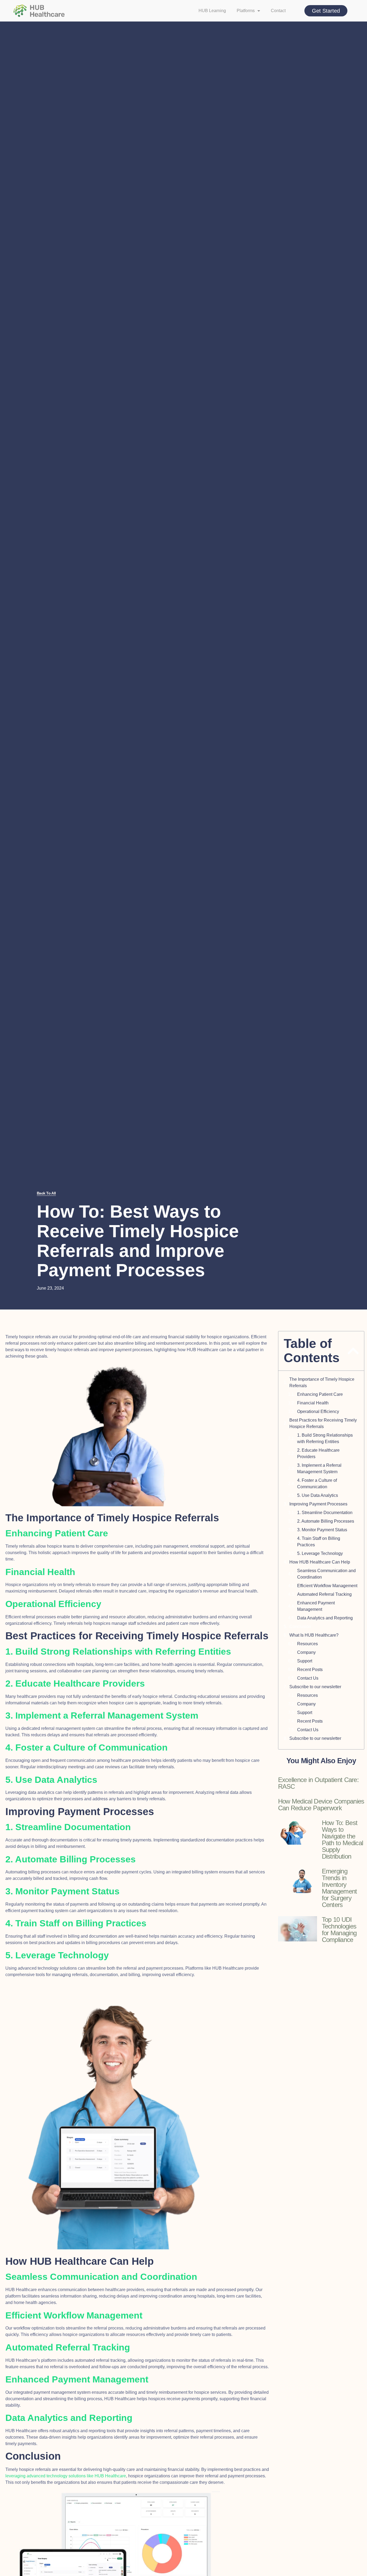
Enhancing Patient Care (320, 1394)
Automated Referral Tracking (324, 1594)
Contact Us (308, 1678)
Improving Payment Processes (318, 1504)
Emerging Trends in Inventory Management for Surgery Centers (339, 1888)
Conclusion (300, 1627)
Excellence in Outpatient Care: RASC (319, 1783)
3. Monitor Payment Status (322, 1530)
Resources (307, 1644)
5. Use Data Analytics (318, 1495)
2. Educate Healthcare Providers (318, 1453)
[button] (353, 1351)
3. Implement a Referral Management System (319, 1468)
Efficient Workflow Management (327, 1586)
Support (305, 1661)
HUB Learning (212, 11)
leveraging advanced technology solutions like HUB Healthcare (66, 2476)
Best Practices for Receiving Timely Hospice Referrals (323, 1423)
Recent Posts (310, 1670)
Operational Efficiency (318, 1412)
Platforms (246, 11)
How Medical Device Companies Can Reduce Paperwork (321, 1805)
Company (306, 1652)
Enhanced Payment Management (316, 1606)
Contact (278, 11)
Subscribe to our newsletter (315, 1687)
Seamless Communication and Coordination (326, 1574)
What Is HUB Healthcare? (314, 1635)
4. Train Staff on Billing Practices (319, 1542)
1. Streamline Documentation (325, 1513)
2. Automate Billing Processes (326, 1521)
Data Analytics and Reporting (325, 1618)
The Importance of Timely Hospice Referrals (322, 1382)
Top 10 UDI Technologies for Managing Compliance (339, 1930)
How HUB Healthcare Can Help (320, 1562)
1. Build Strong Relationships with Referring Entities (325, 1438)
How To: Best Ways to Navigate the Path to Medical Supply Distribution (343, 1840)
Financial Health (313, 1403)
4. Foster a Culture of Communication (317, 1484)
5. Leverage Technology (320, 1553)
